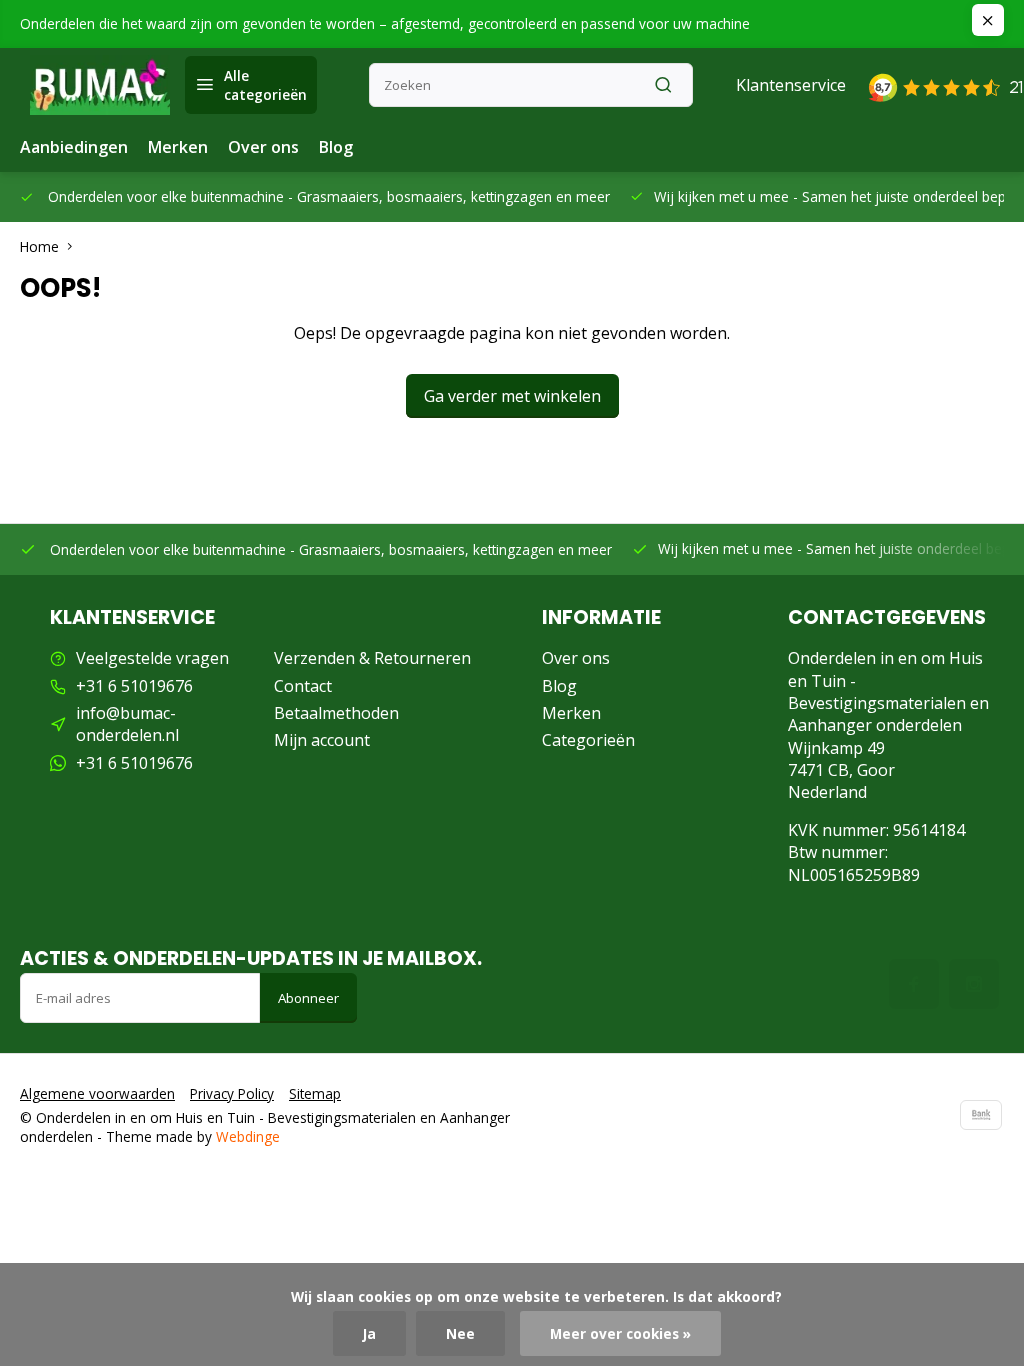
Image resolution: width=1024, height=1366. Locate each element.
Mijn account (322, 740)
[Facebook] (914, 984)
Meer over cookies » (620, 1333)
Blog (336, 147)
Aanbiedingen (74, 147)
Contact (303, 686)
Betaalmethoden (336, 713)
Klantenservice (791, 85)
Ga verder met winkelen (512, 396)
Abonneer (308, 998)
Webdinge (248, 1136)
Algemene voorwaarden (97, 1093)
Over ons (263, 147)
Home (39, 246)
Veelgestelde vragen (152, 658)
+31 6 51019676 (134, 686)
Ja (369, 1333)
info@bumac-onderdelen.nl (127, 724)
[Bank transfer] (981, 1115)
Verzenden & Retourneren (372, 658)
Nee (460, 1333)
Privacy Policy (232, 1093)
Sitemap (315, 1093)
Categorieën (588, 740)
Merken (178, 147)
